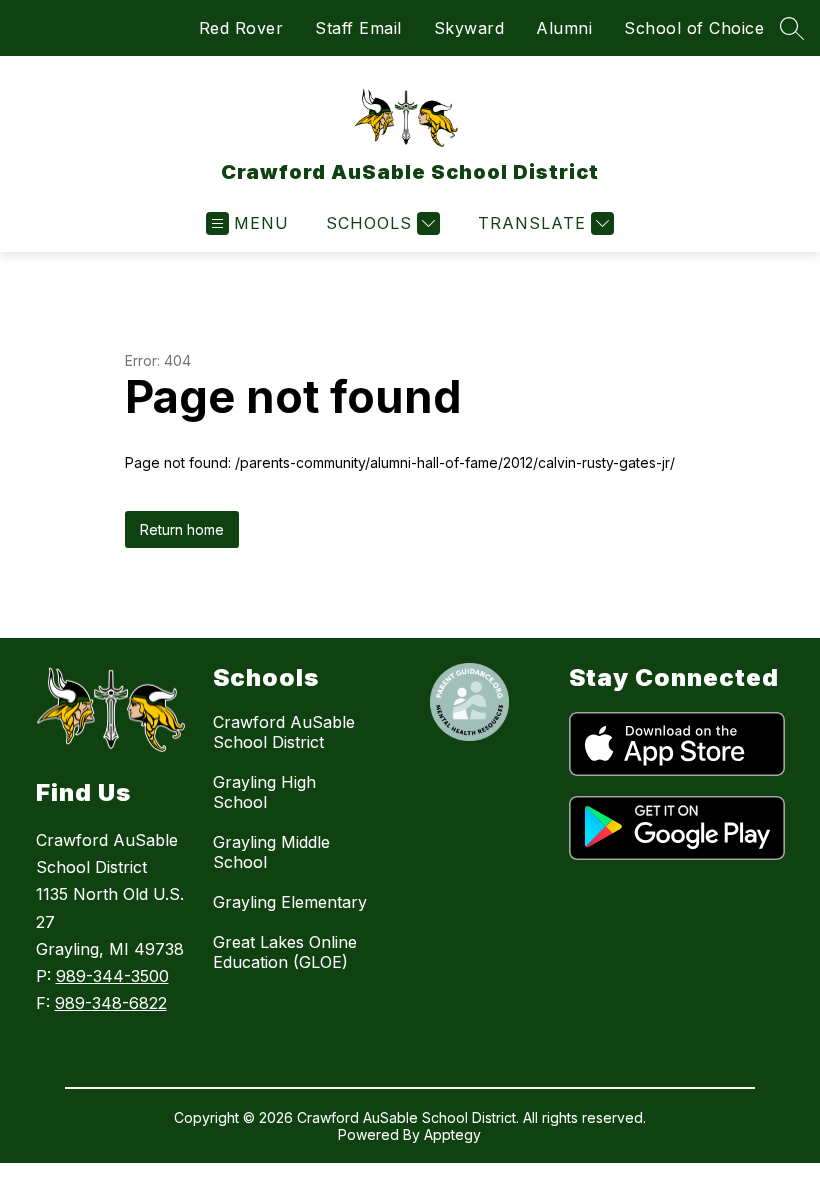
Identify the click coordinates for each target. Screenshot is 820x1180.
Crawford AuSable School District (284, 732)
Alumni (564, 28)
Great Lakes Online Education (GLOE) (285, 952)
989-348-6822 (111, 1003)
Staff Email (358, 28)
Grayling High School (264, 792)
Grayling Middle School (271, 852)
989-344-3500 (112, 976)
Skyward (469, 28)
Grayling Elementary (290, 902)
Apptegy (452, 1134)
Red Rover (241, 28)
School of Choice (694, 28)
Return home (182, 529)
